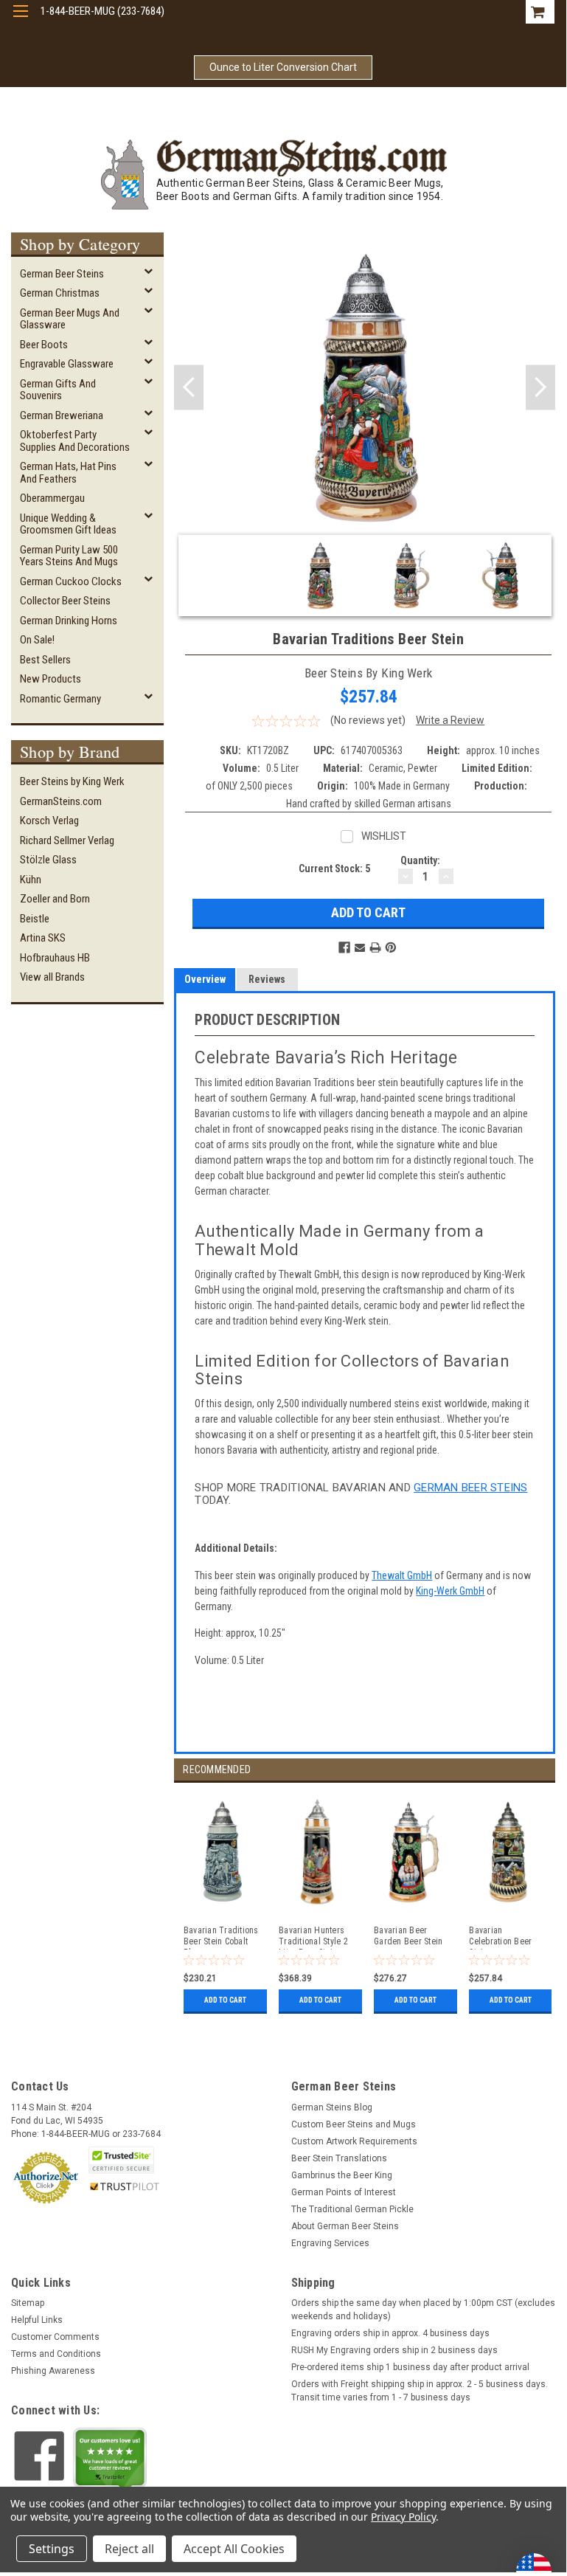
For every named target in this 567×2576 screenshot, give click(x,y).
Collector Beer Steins (65, 601)
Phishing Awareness (53, 2371)
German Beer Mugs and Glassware (70, 319)
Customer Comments (55, 2337)
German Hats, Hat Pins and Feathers (68, 473)
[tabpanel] (222, 1900)
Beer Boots (44, 345)
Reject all (129, 2549)
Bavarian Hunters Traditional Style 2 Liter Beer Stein (313, 1937)
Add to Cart (225, 2000)
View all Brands (52, 977)
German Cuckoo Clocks (71, 581)
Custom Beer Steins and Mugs (354, 2124)
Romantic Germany (60, 699)
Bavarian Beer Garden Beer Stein (408, 1936)
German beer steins (471, 1488)
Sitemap (28, 2303)
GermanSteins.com (61, 801)
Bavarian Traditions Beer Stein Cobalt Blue (221, 1937)
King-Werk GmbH (450, 1591)
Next (540, 387)
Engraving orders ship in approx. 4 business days (390, 2333)
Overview (205, 979)
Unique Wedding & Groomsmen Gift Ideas (68, 524)
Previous (189, 387)
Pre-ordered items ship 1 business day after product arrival (410, 2367)
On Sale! (37, 640)
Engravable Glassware (67, 364)
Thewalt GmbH (402, 1575)
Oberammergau (52, 498)
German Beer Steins (62, 274)
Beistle (35, 919)
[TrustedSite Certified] (121, 2160)
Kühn (31, 880)
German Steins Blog (332, 2107)
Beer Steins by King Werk (72, 781)
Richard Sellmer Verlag (67, 840)
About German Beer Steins (345, 2226)
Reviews (267, 979)
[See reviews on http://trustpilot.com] (110, 2461)
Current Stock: (334, 869)
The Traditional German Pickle (352, 2209)
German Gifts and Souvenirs (58, 390)
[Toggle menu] (20, 20)
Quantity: (420, 860)
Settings (52, 2549)
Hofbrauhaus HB (55, 958)
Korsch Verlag (49, 821)
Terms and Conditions (56, 2354)
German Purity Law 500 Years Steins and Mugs (69, 556)
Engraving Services (330, 2243)
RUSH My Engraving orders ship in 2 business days (394, 2350)
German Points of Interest (344, 2192)
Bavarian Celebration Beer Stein (500, 1937)
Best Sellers (45, 660)
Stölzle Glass (48, 860)
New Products (51, 679)
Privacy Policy (403, 2517)
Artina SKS (43, 938)
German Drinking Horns (69, 621)
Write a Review (450, 720)
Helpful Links (37, 2320)
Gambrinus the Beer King (342, 2175)
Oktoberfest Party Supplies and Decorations (75, 441)
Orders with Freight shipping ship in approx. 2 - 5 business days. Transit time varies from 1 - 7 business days (420, 2391)
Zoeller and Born (55, 899)
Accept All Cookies (234, 2549)
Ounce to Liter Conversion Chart (283, 67)
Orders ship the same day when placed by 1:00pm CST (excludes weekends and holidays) (423, 2310)
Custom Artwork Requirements (354, 2141)
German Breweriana (62, 415)
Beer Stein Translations (339, 2158)
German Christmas (60, 293)
